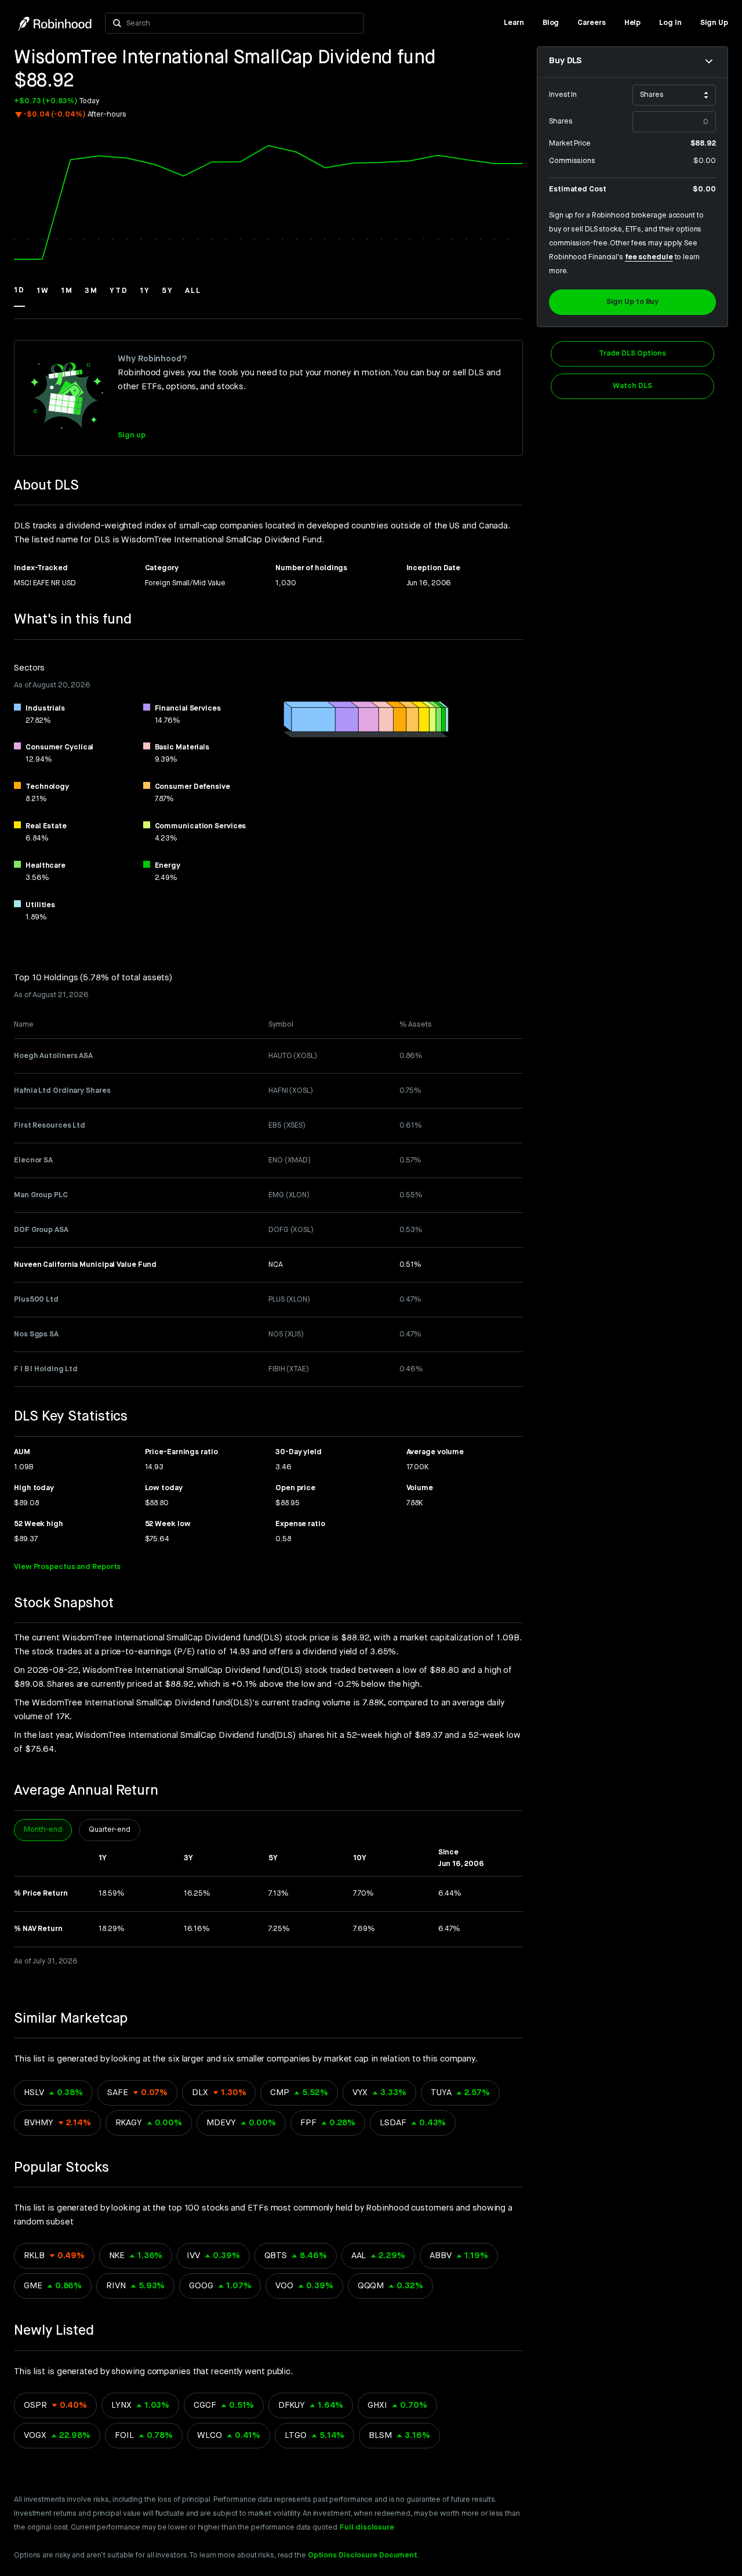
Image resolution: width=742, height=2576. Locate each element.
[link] (514, 23)
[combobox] (242, 23)
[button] (19, 296)
